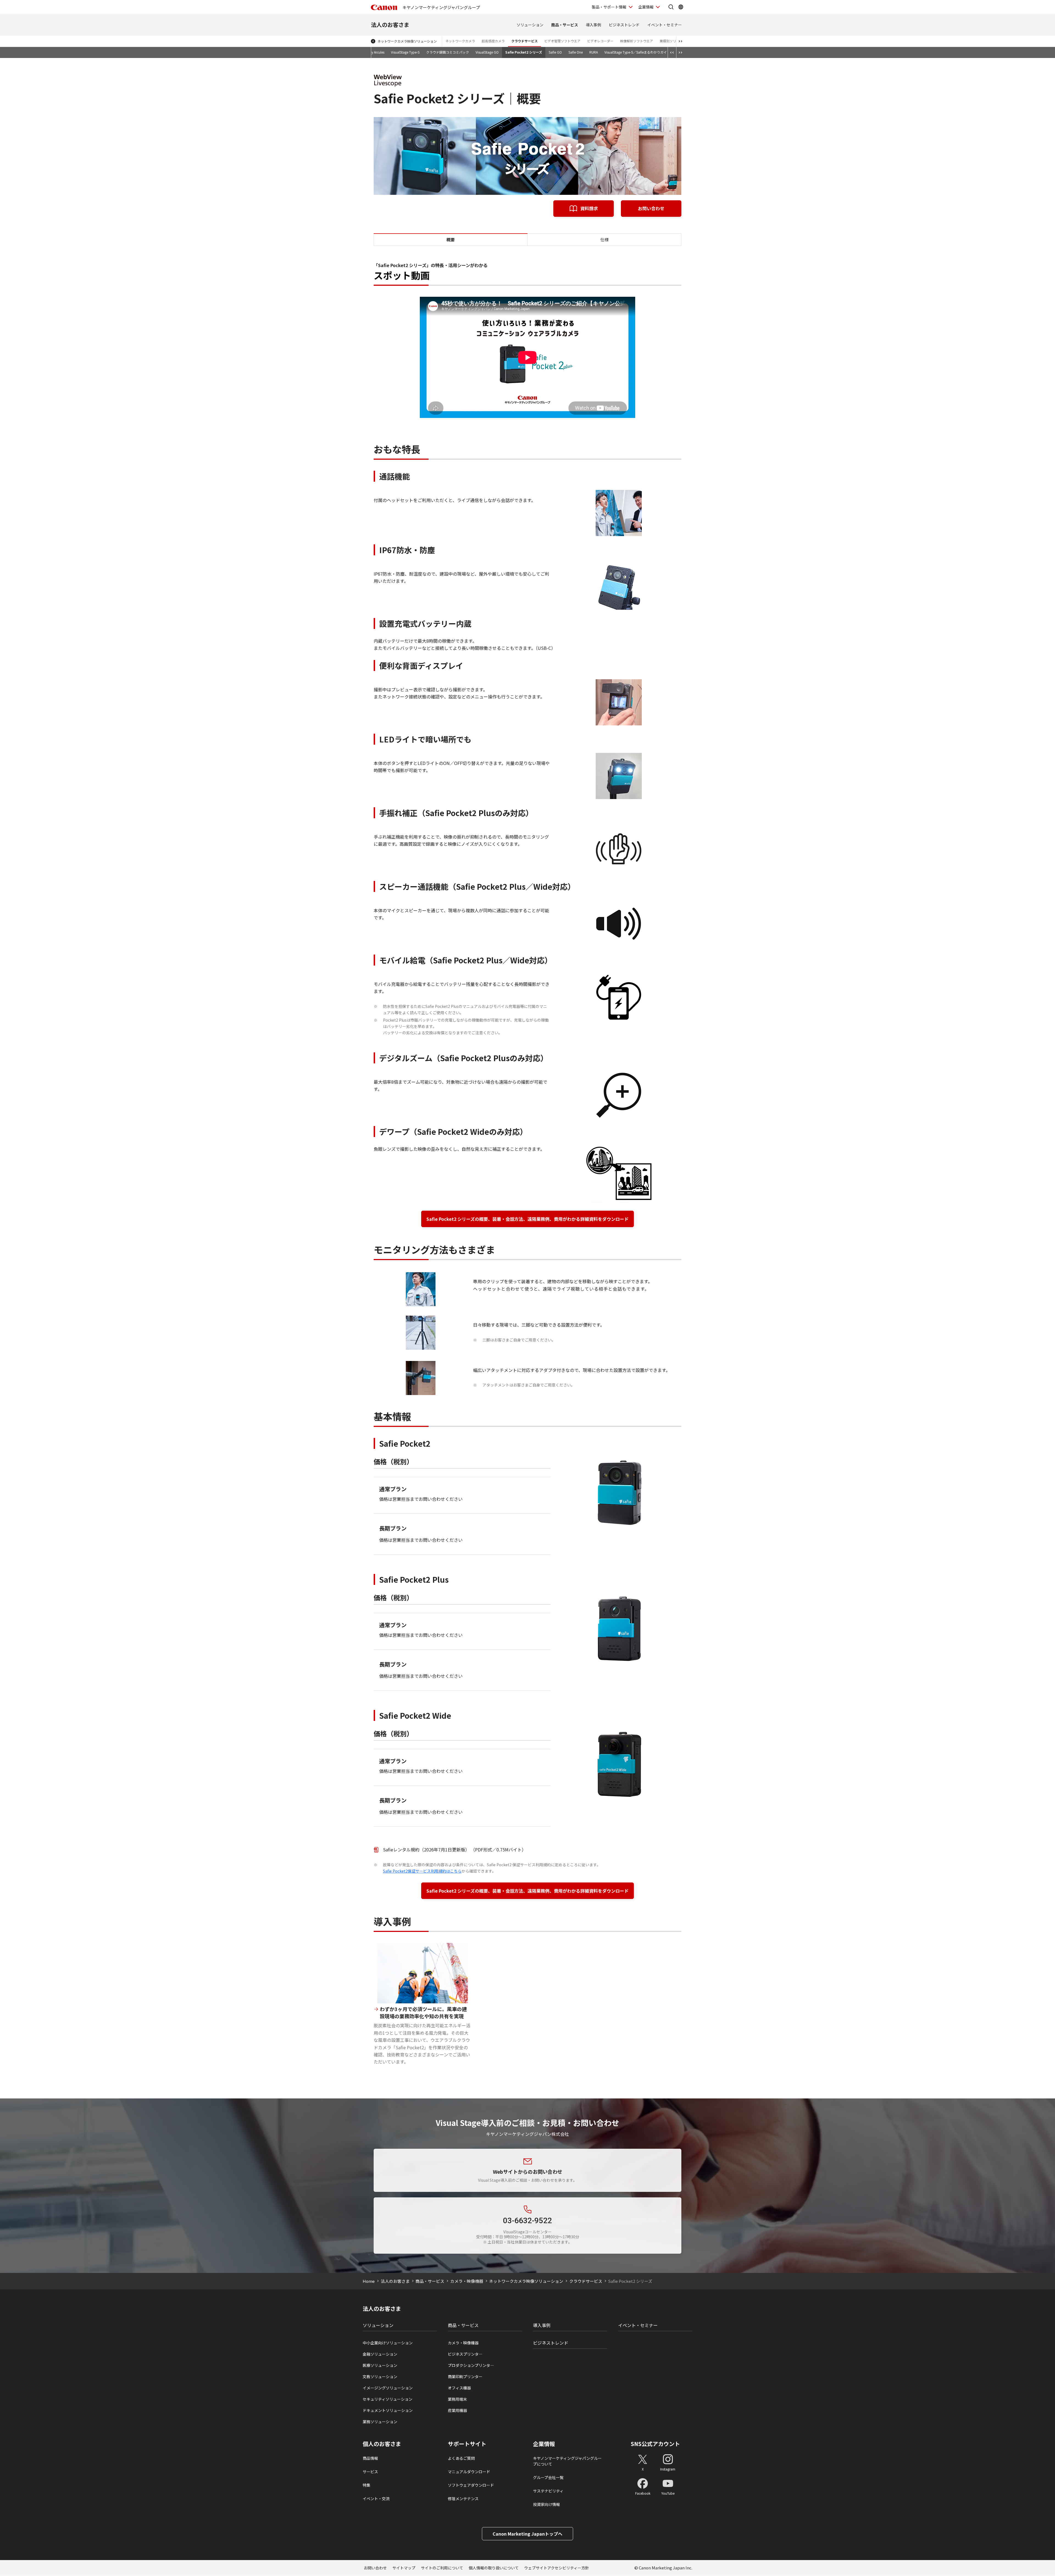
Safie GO (555, 52)
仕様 (604, 239)
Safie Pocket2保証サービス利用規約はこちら (422, 1871)
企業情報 (646, 7)
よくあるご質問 (461, 2458)
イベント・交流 (376, 2499)
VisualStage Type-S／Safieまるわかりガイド (637, 52)
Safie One (576, 52)
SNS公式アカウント (655, 2444)
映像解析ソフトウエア (637, 41)
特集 (367, 2485)
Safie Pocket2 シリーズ (524, 52)
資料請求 (589, 208)
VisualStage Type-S (405, 52)
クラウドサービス (524, 41)
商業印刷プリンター (465, 2377)
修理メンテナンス (463, 2499)
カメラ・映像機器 (467, 2281)
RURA (594, 52)
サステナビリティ (548, 2491)
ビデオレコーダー (600, 41)
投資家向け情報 (546, 2504)
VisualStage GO (487, 52)
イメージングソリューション (388, 2388)
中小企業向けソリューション (388, 2343)
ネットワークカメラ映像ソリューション (407, 41)
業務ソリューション (380, 2422)
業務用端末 (457, 2399)
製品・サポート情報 (609, 7)
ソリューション (530, 25)
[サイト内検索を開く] (671, 7)
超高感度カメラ (493, 41)
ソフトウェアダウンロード (471, 2485)
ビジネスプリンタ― (465, 2354)
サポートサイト (467, 2444)
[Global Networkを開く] (681, 7)
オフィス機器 (459, 2388)
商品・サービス (565, 25)
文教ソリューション (380, 2377)
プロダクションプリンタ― (471, 2365)
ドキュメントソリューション (388, 2410)
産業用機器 (457, 2410)
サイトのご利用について (442, 2568)
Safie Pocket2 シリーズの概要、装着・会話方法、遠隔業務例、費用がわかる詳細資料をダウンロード (527, 1219)
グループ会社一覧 (548, 2477)
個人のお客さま (382, 2444)
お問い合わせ (651, 208)
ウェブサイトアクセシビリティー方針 (557, 2568)
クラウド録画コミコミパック (448, 52)
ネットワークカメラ (460, 41)
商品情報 (370, 2458)
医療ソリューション (380, 2365)
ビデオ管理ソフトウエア (562, 41)
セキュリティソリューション (388, 2399)
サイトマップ (404, 2568)
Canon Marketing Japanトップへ (527, 2534)
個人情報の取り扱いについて (494, 2568)
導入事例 (593, 25)
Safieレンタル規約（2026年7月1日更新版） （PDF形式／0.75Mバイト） (455, 1849)
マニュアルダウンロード (469, 2472)
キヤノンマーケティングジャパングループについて (567, 2461)
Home (369, 2281)
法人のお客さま (390, 25)
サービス (370, 2472)
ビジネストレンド (624, 25)
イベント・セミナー (665, 25)
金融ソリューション (380, 2354)
